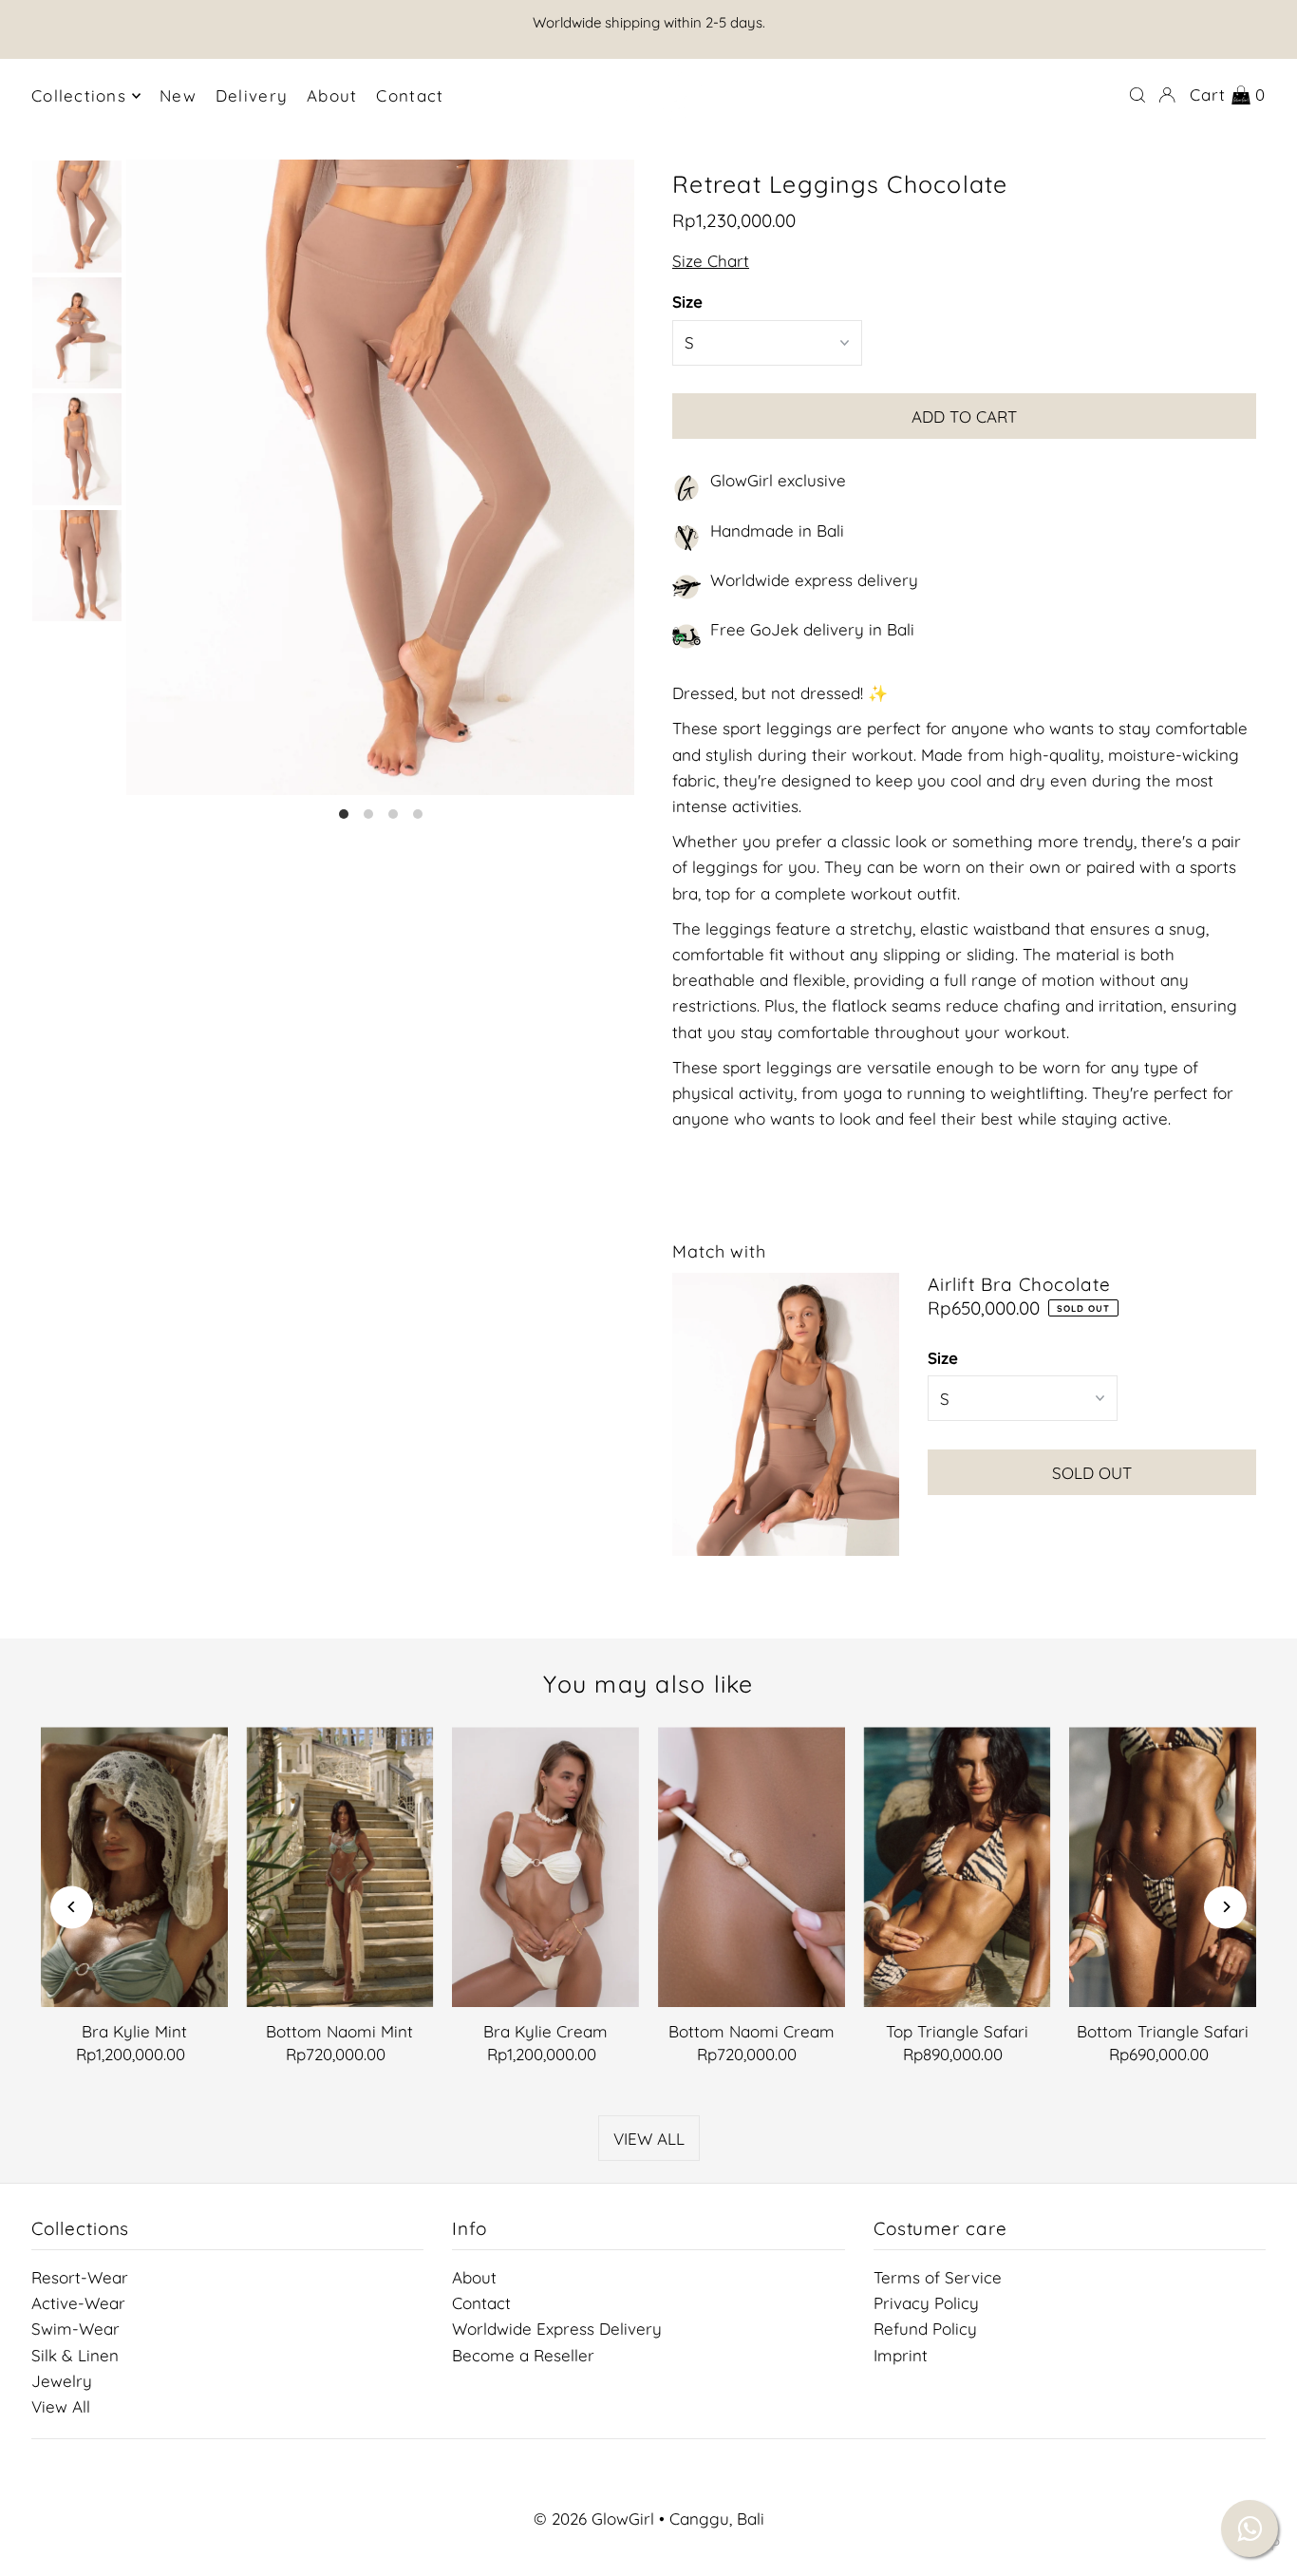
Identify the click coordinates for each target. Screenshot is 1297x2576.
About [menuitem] (332, 95)
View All (61, 2406)
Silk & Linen (75, 2355)
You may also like (648, 1684)
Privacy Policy (926, 2303)
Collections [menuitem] (79, 95)
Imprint (901, 2355)
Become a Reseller (523, 2355)
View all (649, 2139)
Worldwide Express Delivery (557, 2329)
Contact (481, 2303)
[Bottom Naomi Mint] (340, 1867)
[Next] (1225, 1907)
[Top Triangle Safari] (958, 1867)
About (474, 2277)
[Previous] (72, 1907)
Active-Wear (78, 2303)
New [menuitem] (178, 95)
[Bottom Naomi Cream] (752, 1867)
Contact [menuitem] (410, 95)
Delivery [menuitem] (252, 95)
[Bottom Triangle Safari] (1163, 1867)
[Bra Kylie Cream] (545, 1867)
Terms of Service (938, 2277)
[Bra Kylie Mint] (134, 1867)
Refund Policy (925, 2329)
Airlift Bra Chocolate (1019, 1284)
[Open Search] (1137, 95)
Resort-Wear (80, 2277)
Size (687, 303)
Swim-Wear (75, 2329)
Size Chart (711, 262)
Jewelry (62, 2381)
